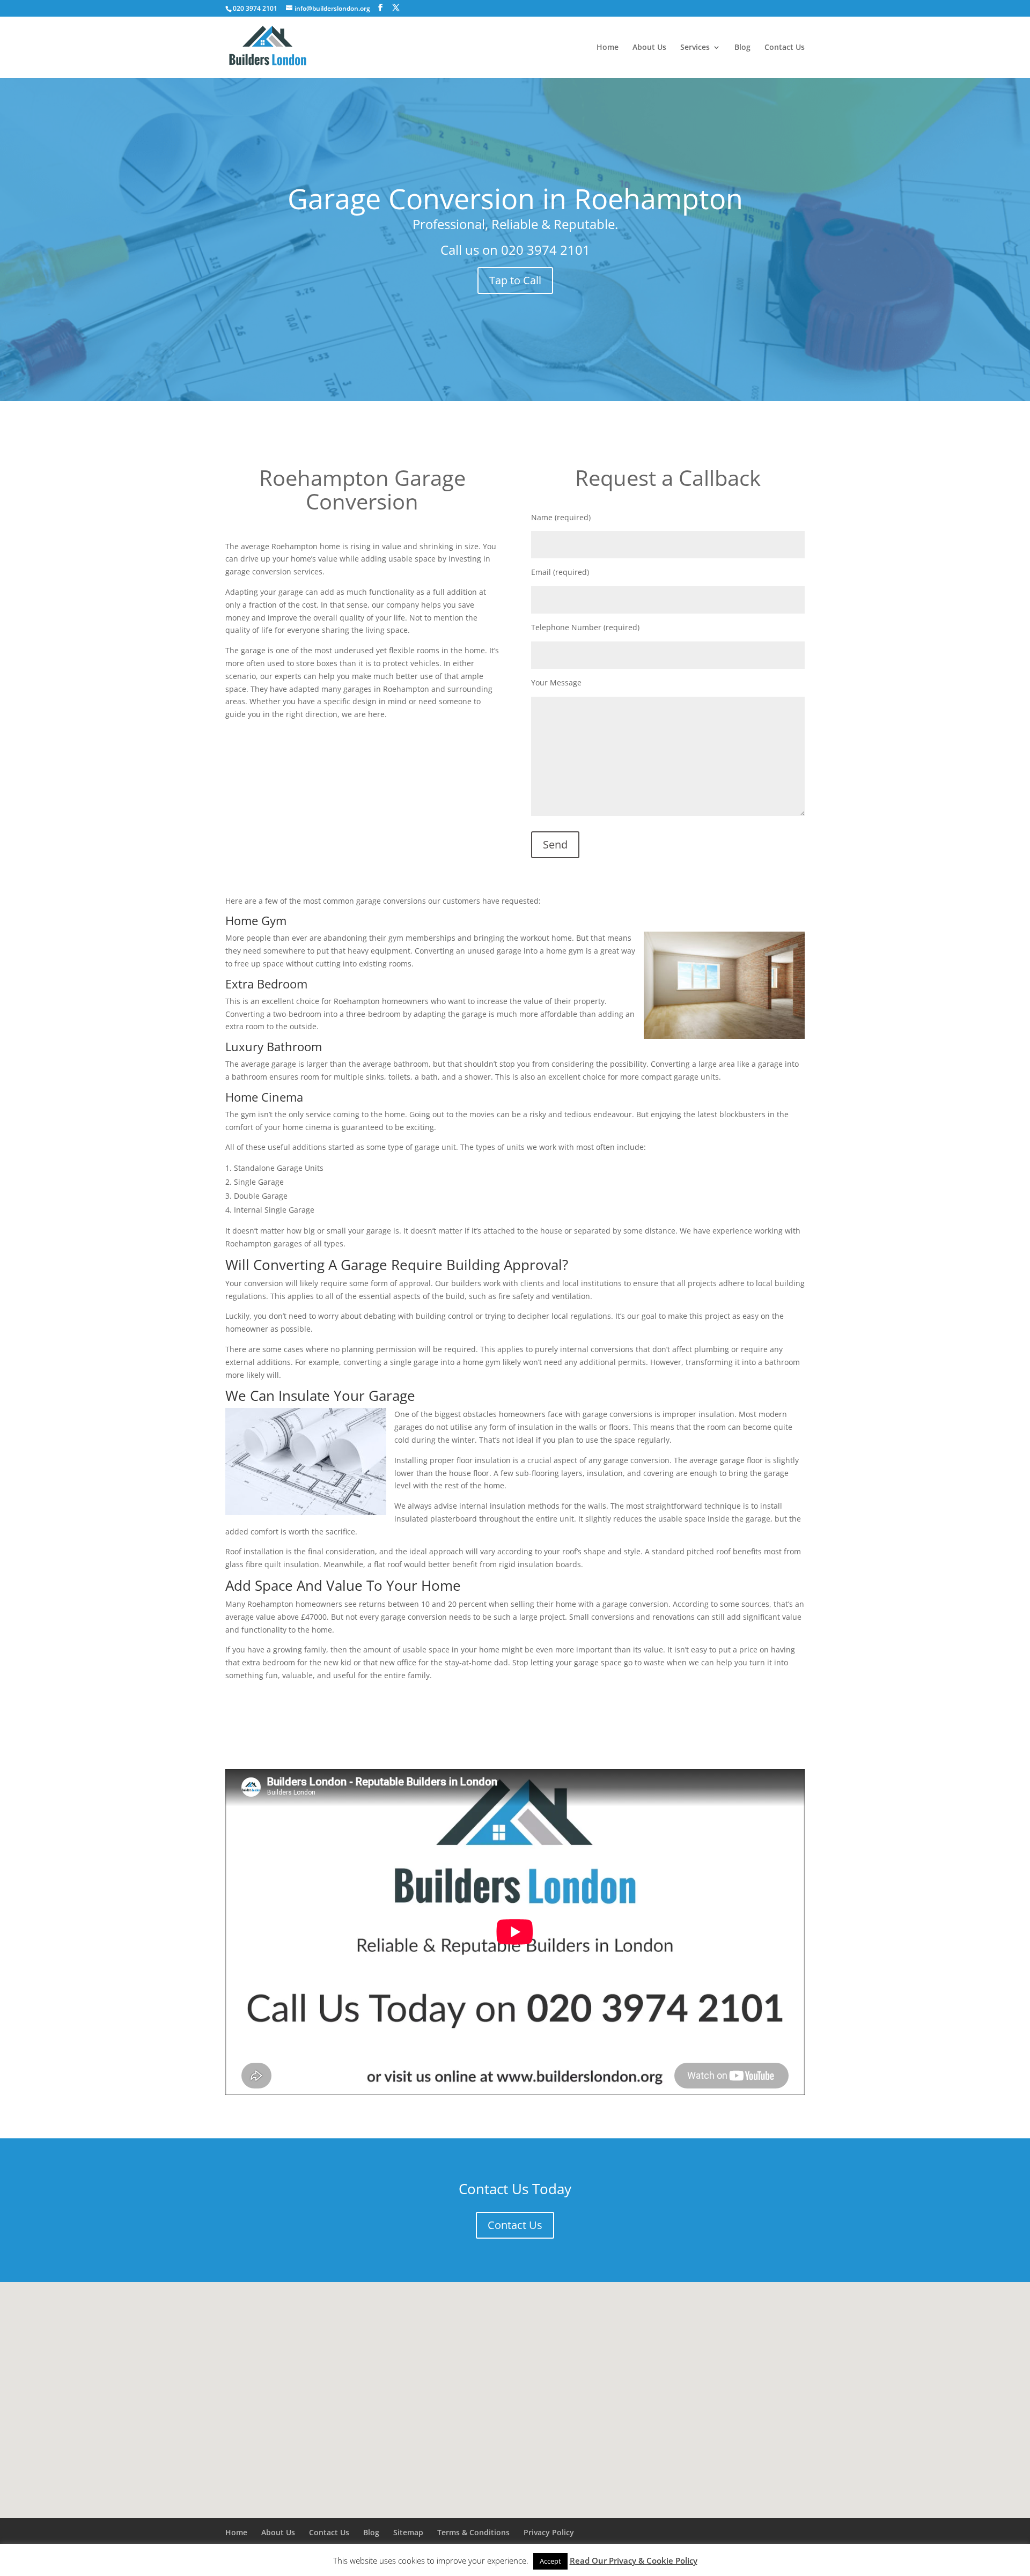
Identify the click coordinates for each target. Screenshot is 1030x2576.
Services (695, 48)
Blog (742, 48)
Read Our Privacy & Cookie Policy (634, 2560)
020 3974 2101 (546, 250)
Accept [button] (550, 2561)
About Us (649, 48)
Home (608, 48)
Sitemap (408, 2532)
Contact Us (785, 48)
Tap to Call (515, 280)
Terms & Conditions (473, 2532)
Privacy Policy (549, 2532)
